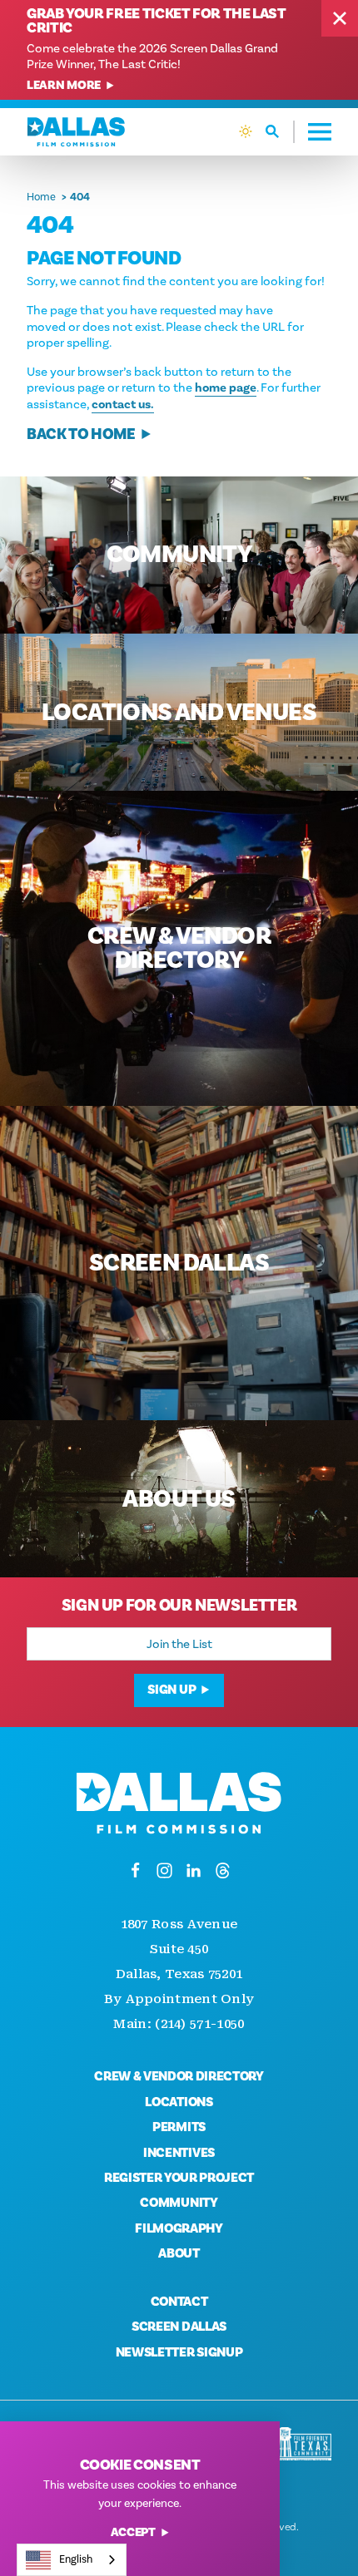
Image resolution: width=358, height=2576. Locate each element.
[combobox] (72, 2560)
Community (179, 2203)
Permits (179, 2127)
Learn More (64, 86)
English (76, 2559)
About (179, 2253)
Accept (133, 2533)
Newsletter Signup (179, 2352)
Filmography (179, 2228)
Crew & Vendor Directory (179, 2076)
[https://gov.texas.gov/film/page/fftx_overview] (303, 2444)
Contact (179, 2302)
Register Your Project (179, 2178)
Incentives (179, 2153)
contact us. (123, 405)
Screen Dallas (179, 2327)
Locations (179, 2102)
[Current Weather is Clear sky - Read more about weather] (246, 131)
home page (226, 388)
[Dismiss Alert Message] (340, 18)
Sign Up (172, 1690)
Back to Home (81, 434)
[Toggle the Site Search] (280, 132)
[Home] (76, 132)
